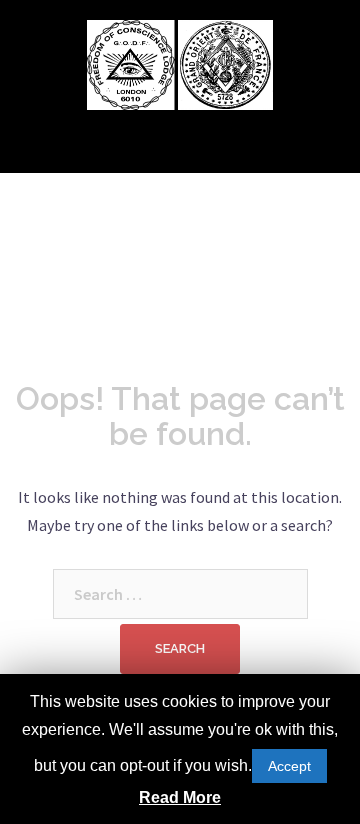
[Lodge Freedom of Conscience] (131, 63)
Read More (180, 797)
